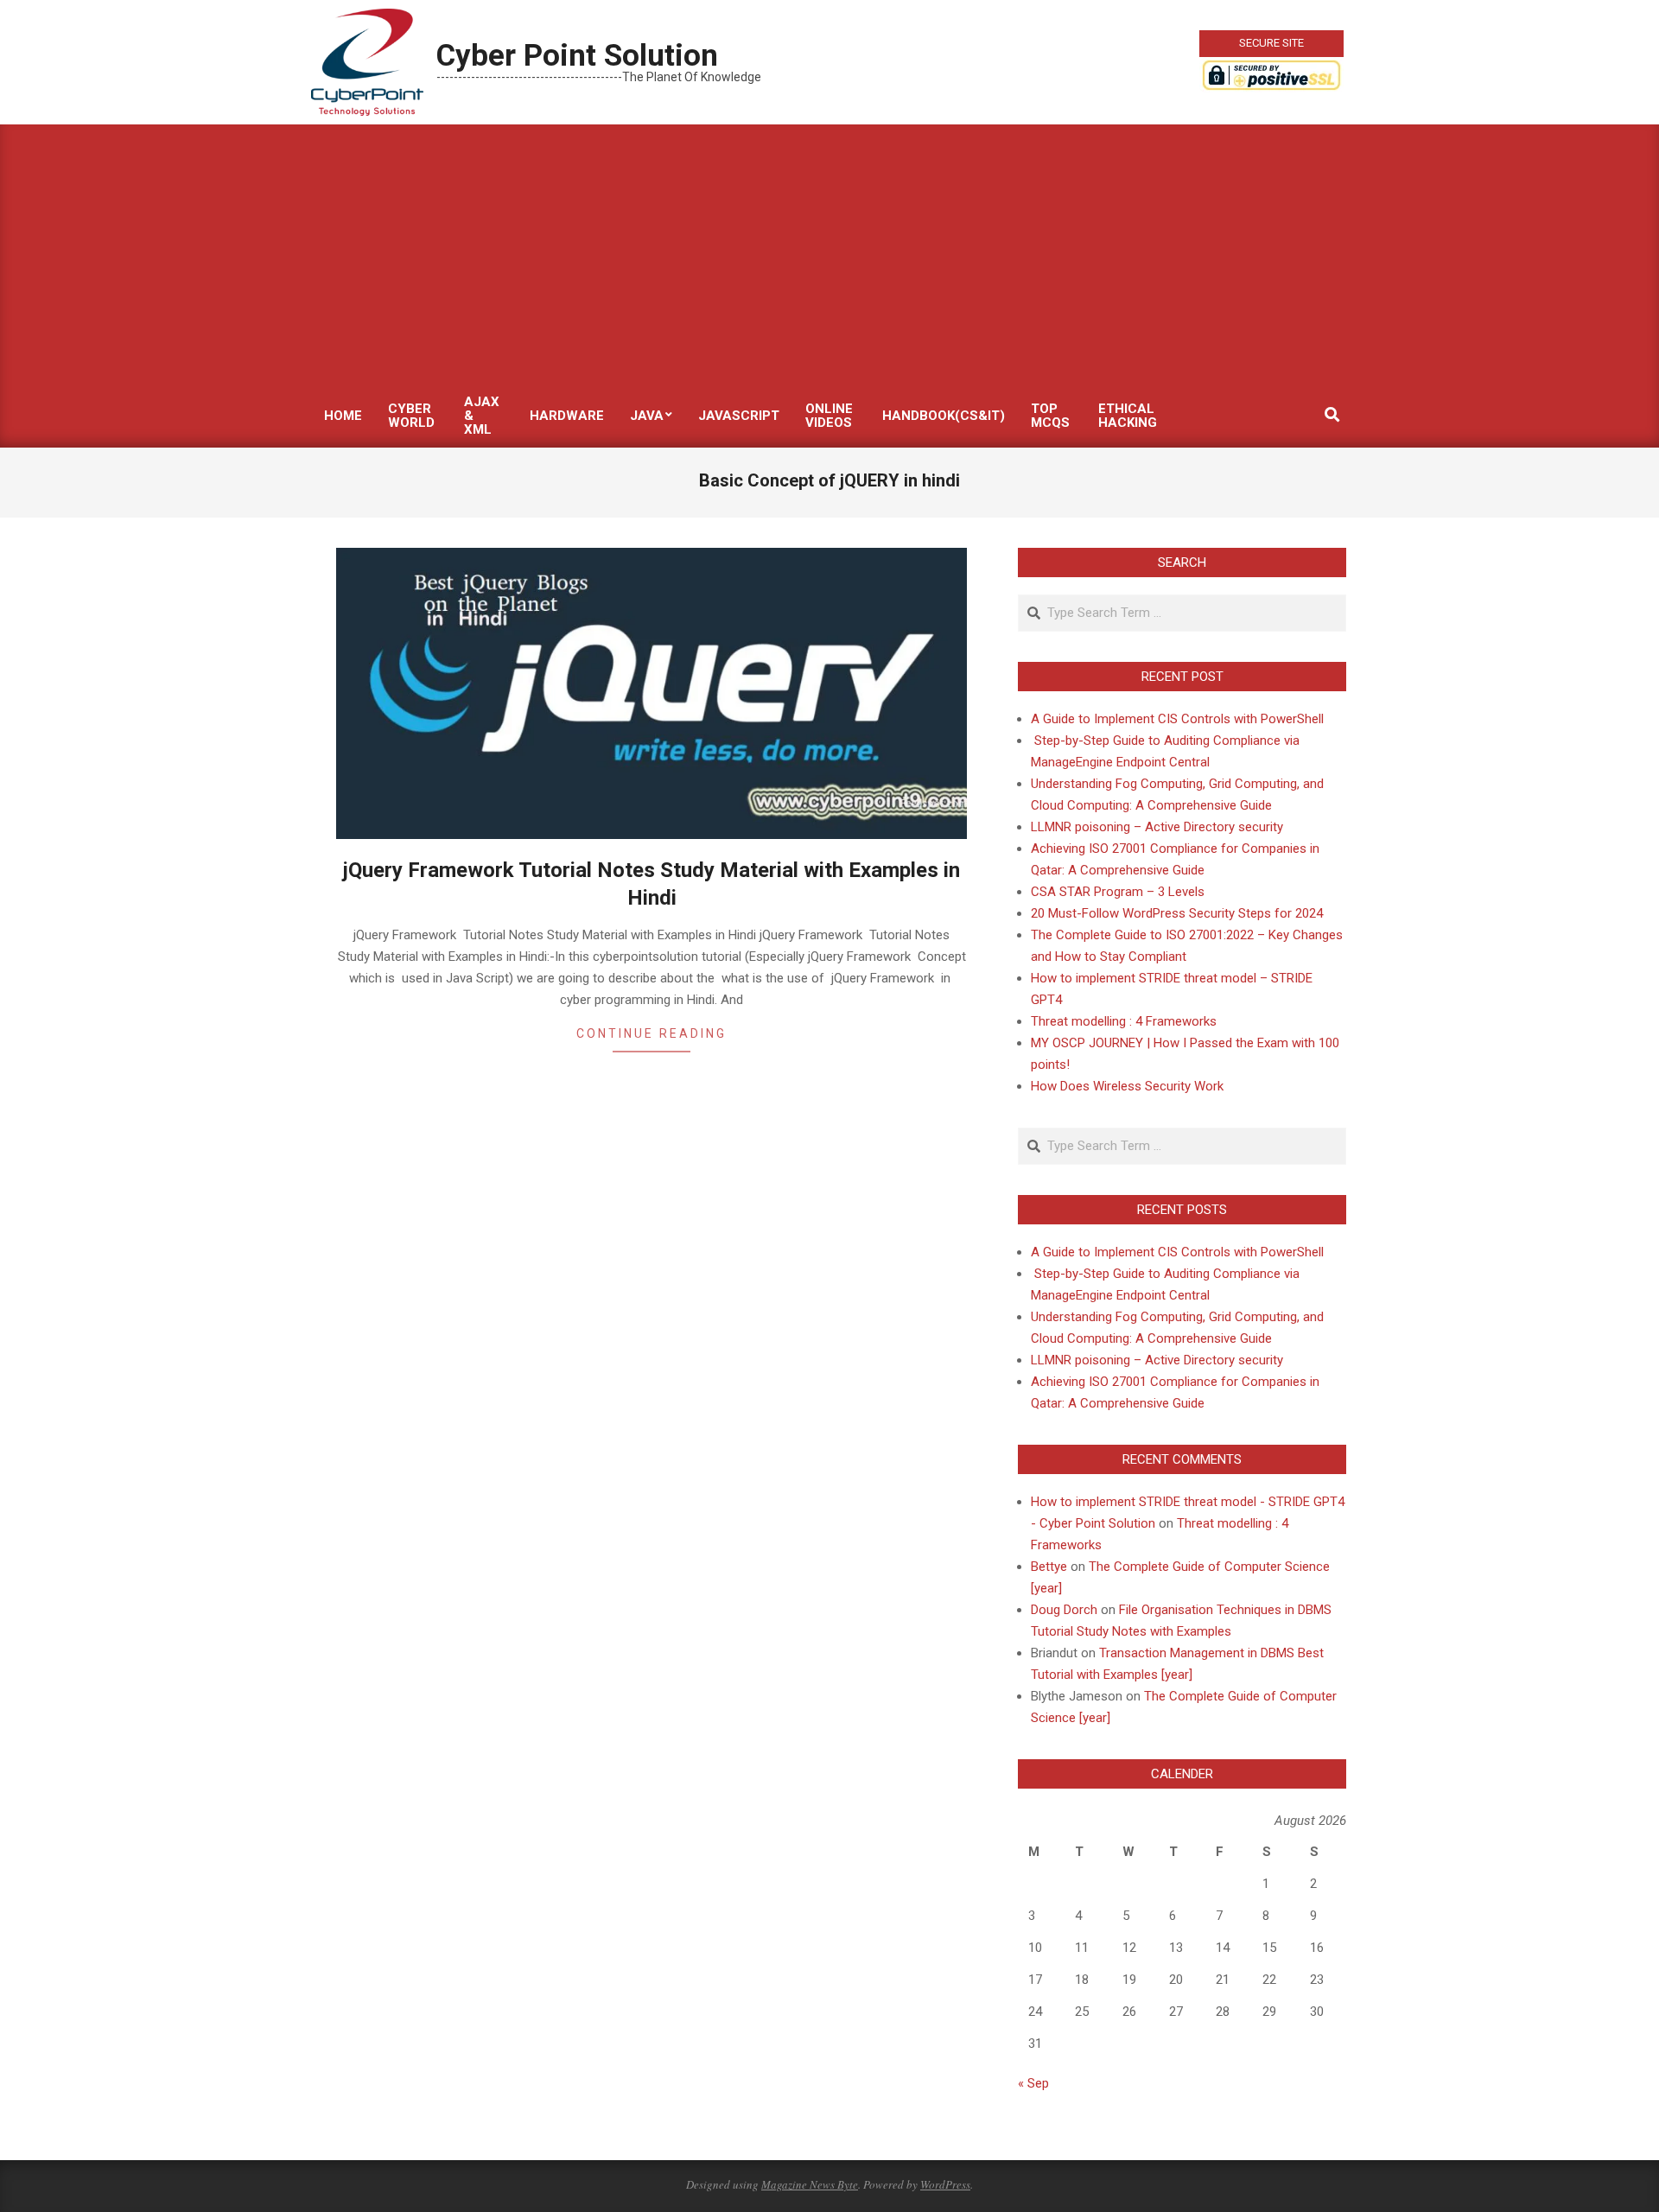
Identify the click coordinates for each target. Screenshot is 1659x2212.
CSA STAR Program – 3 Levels (1118, 892)
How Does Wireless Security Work (1127, 1086)
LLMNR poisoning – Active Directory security (1157, 827)
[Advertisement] (829, 254)
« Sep (1033, 2083)
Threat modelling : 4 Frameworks (1124, 1021)
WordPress (945, 2184)
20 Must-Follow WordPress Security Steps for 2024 (1177, 913)
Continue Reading (652, 1033)
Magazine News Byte (810, 2184)
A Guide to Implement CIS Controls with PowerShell (1177, 719)
